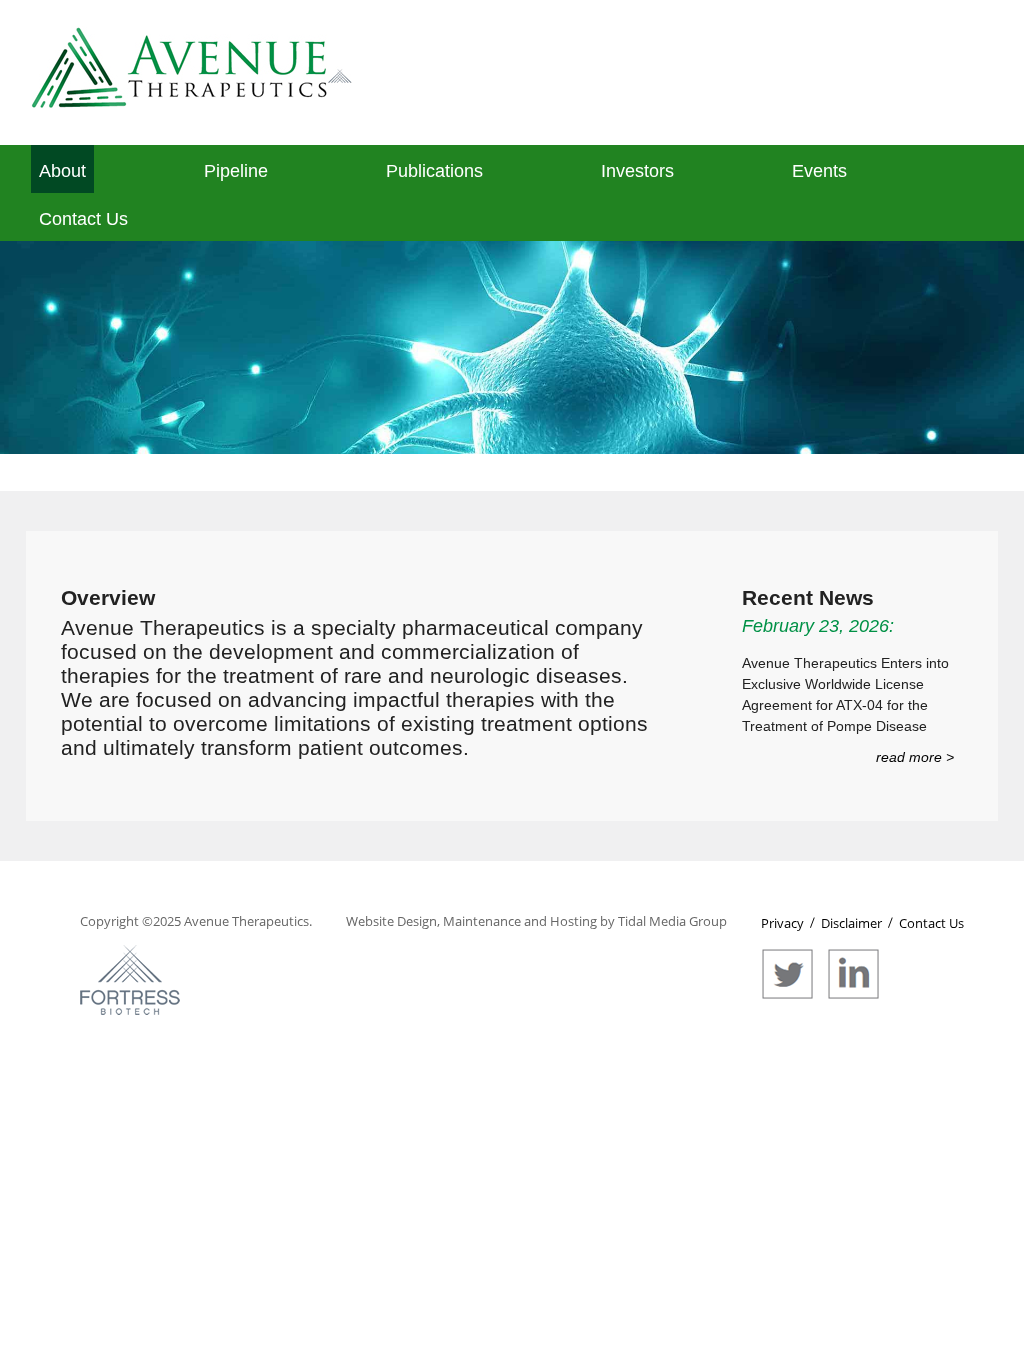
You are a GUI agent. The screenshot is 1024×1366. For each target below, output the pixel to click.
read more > (915, 757)
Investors (637, 171)
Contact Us (83, 219)
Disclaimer (851, 923)
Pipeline (236, 171)
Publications (434, 171)
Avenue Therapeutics (246, 921)
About (62, 171)
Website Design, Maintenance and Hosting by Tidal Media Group (536, 921)
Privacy (782, 923)
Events (819, 171)
